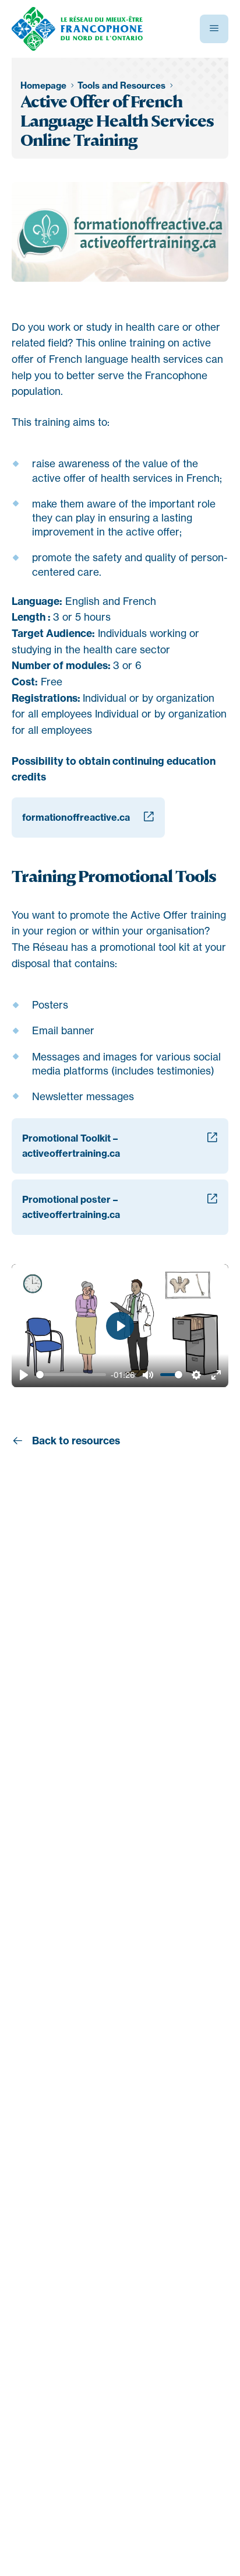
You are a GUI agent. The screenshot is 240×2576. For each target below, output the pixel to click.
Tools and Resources (123, 85)
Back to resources (75, 1441)
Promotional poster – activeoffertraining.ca (71, 1207)
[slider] (71, 1375)
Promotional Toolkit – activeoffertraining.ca (71, 1146)
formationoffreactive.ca (76, 817)
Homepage (45, 85)
